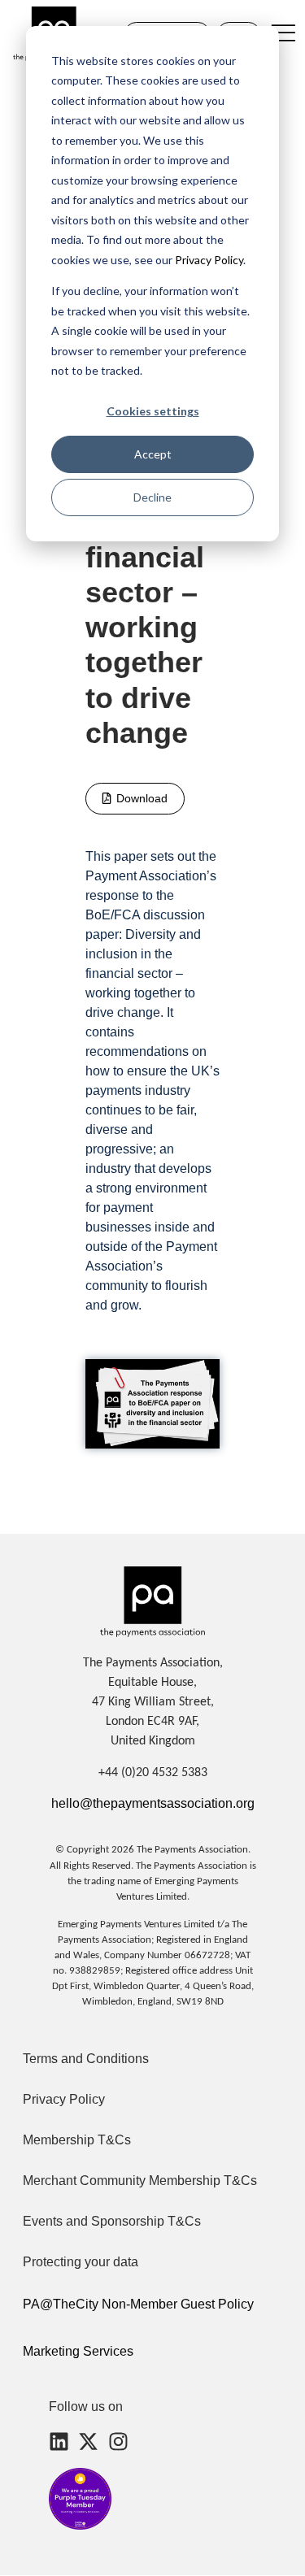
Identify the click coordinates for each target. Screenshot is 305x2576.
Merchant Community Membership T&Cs (140, 2181)
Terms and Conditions (86, 2059)
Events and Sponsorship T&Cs (112, 2221)
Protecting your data (81, 2262)
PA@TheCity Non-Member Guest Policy (138, 2304)
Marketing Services (78, 2351)
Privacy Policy (208, 260)
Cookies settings (153, 411)
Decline (152, 497)
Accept (153, 454)
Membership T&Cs (77, 2140)
